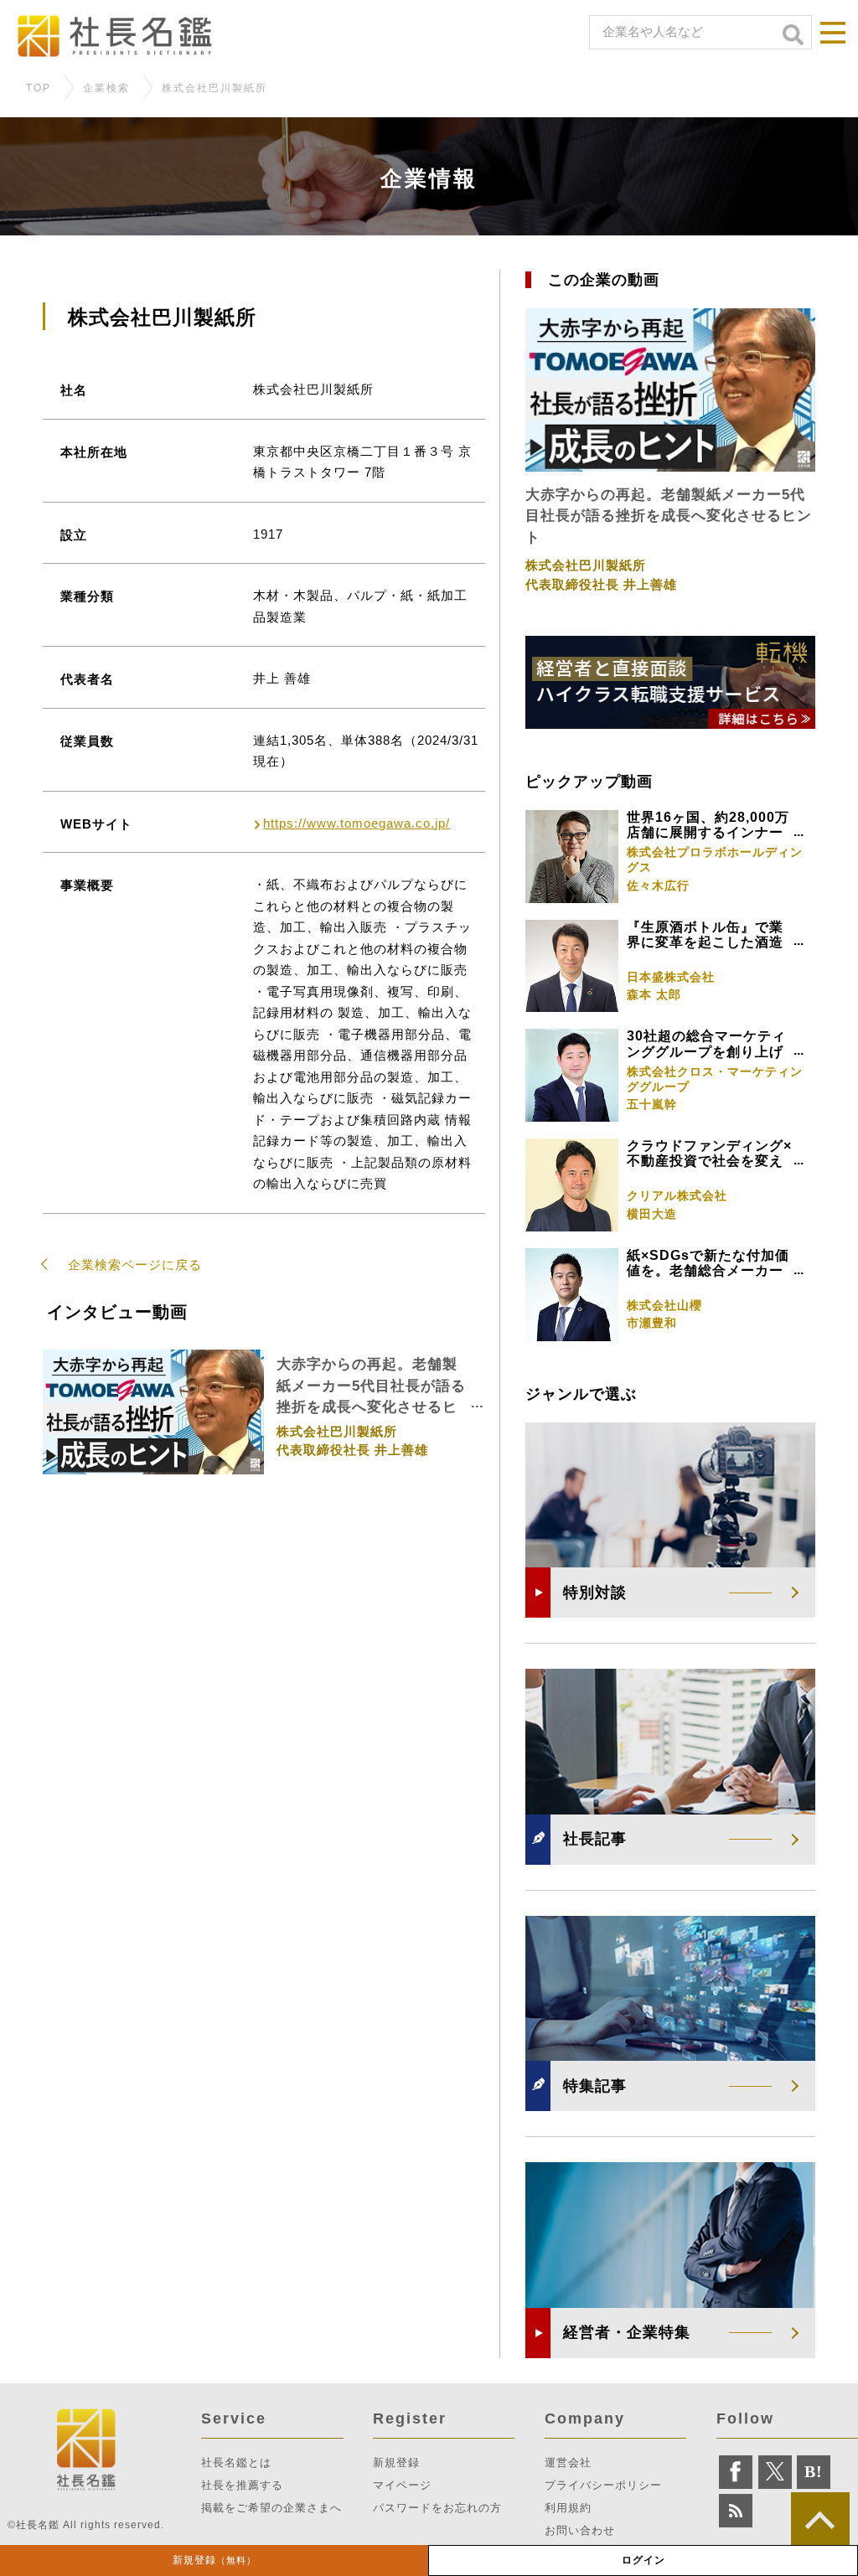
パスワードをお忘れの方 (437, 2508)
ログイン (643, 2560)
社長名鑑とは (236, 2462)
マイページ (402, 2485)
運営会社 (568, 2462)
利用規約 (568, 2508)
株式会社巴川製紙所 (214, 88)
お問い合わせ (580, 2530)
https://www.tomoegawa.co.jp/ (357, 823)
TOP (39, 88)
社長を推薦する (242, 2485)
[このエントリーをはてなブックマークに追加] (814, 2472)
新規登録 (214, 2560)
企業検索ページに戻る (135, 1265)
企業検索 (106, 88)
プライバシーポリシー (603, 2485)
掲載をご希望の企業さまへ (271, 2508)
